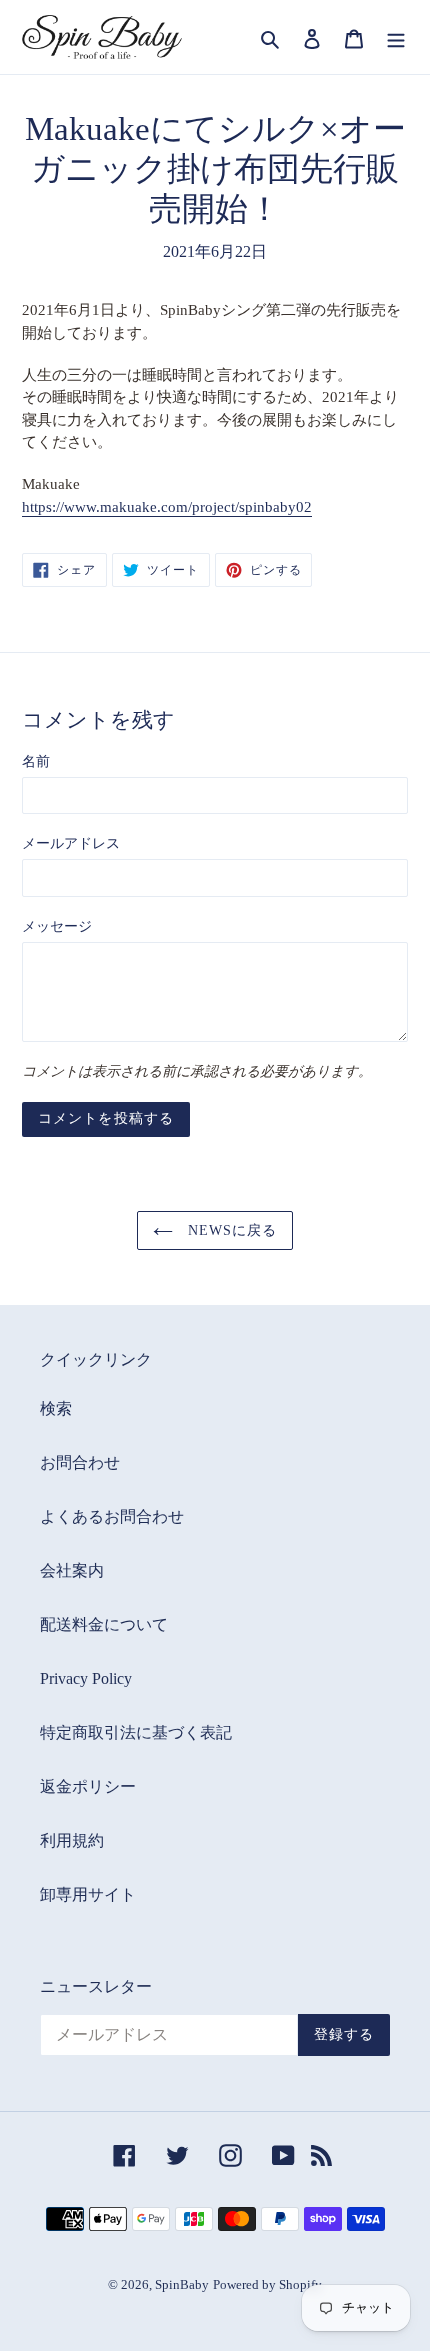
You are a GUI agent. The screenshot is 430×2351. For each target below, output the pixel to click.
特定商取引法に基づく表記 (136, 1732)
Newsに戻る (230, 1230)
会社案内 (72, 1570)
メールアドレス (71, 843)
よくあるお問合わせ (112, 1516)
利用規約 (72, 1840)
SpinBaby (182, 2284)
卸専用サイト (88, 1894)
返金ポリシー (88, 1786)
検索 (56, 1408)
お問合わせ (80, 1462)
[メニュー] (396, 37)
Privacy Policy (86, 1678)
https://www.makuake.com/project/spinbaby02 (167, 507)
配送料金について (104, 1624)
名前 (36, 761)
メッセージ (57, 926)
